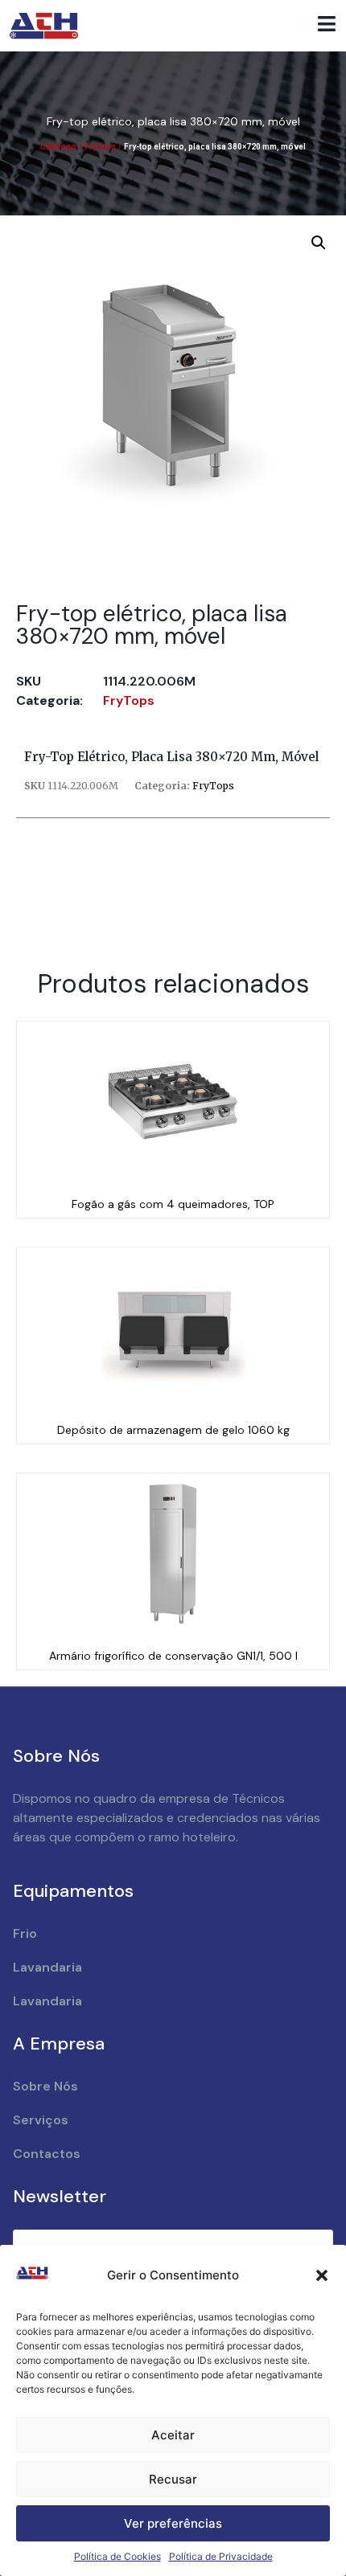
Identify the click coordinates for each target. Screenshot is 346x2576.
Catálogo (58, 147)
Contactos (47, 2154)
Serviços (41, 2120)
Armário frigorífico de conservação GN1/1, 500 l (173, 1656)
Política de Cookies (117, 2556)
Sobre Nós (45, 2086)
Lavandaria (47, 1967)
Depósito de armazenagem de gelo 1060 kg (173, 1430)
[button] (322, 2275)
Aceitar (173, 2435)
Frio (25, 1933)
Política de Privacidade (221, 2556)
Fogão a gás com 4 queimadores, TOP (173, 1204)
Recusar (173, 2479)
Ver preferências (173, 2523)
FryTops (100, 147)
